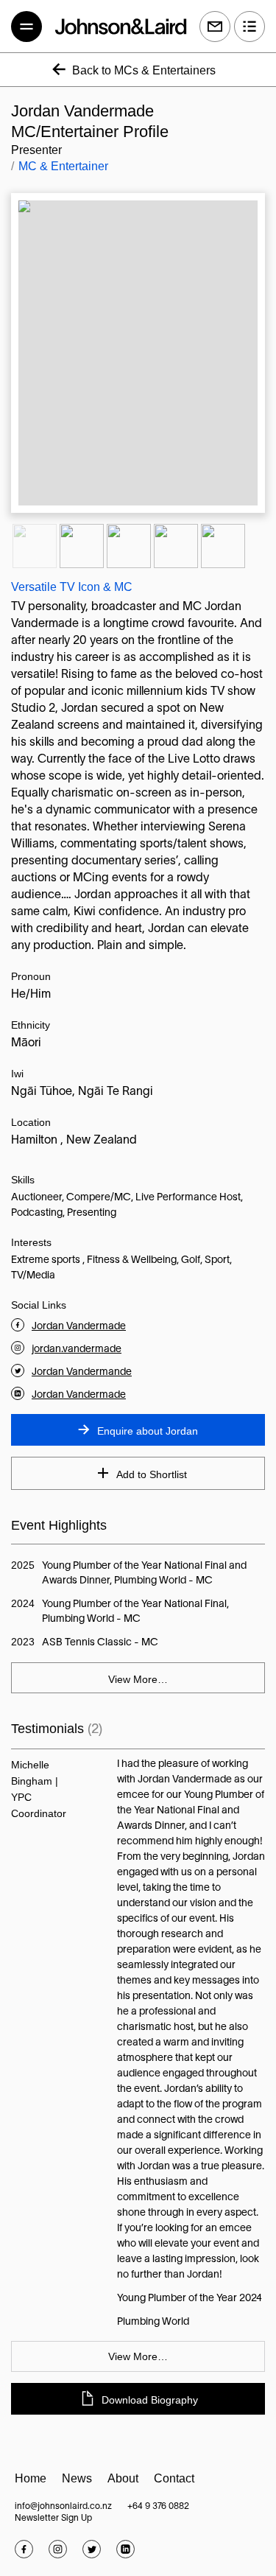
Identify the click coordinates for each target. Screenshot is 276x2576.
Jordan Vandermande (82, 1372)
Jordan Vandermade (79, 1327)
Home (31, 2478)
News (77, 2478)
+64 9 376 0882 (158, 2506)
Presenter (36, 150)
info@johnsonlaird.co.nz (63, 2506)
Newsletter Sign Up (53, 2518)
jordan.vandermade (77, 1350)
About (123, 2478)
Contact (174, 2478)
